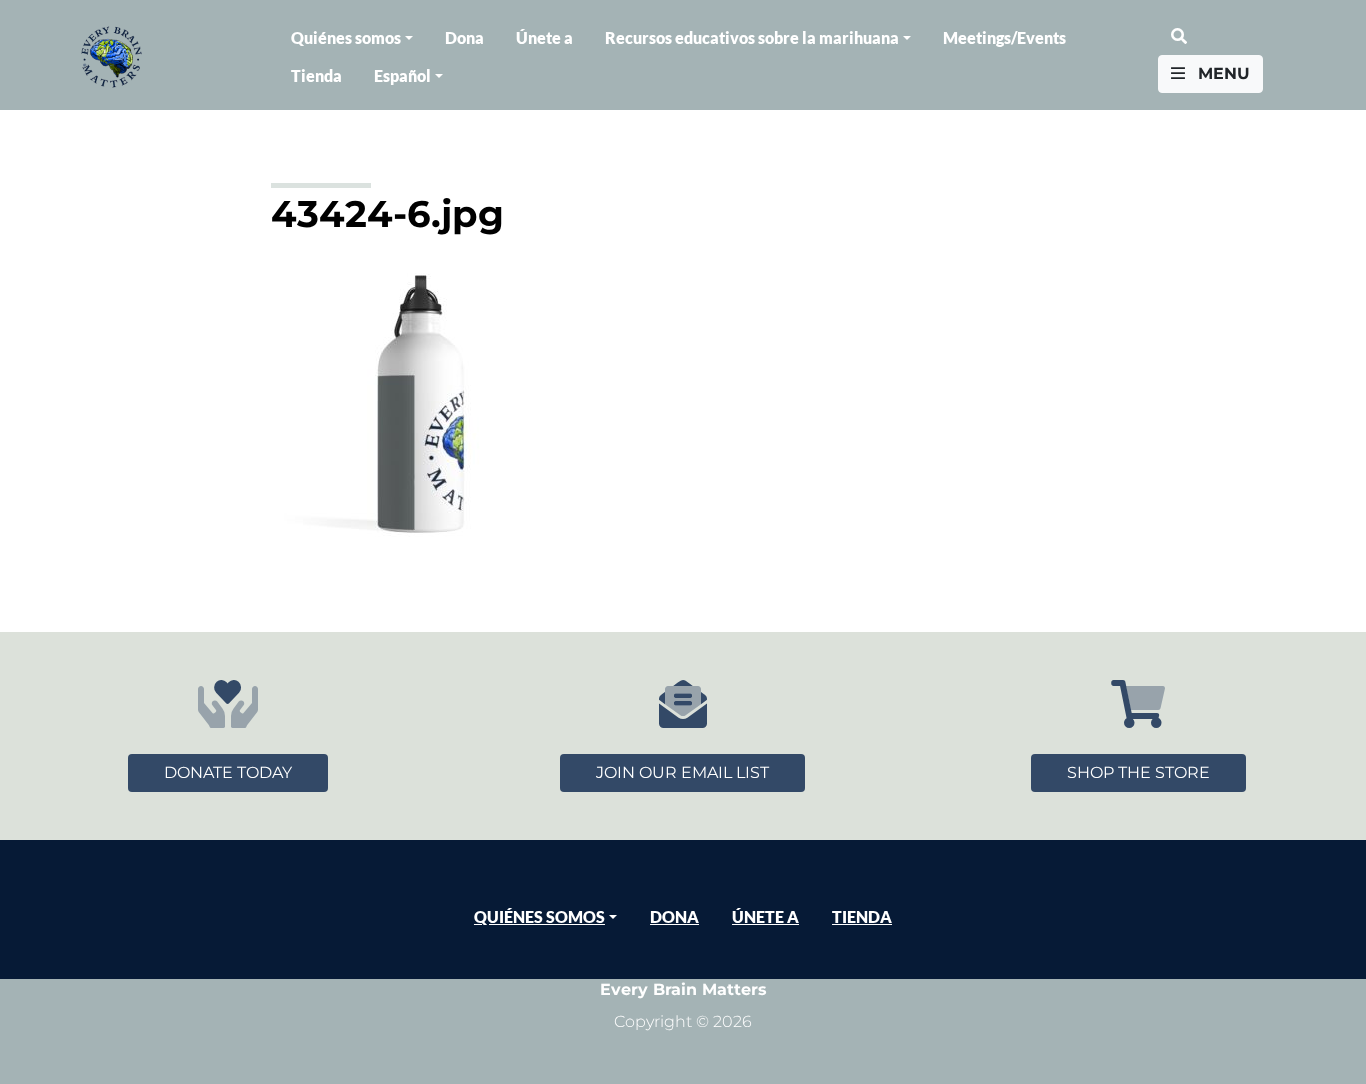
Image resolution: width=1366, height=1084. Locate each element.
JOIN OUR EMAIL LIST (682, 772)
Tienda (316, 75)
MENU (1221, 73)
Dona (464, 37)
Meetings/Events (1004, 37)
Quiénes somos (346, 37)
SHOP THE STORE (1138, 772)
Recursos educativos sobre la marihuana (752, 37)
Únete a (544, 37)
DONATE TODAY (228, 772)
